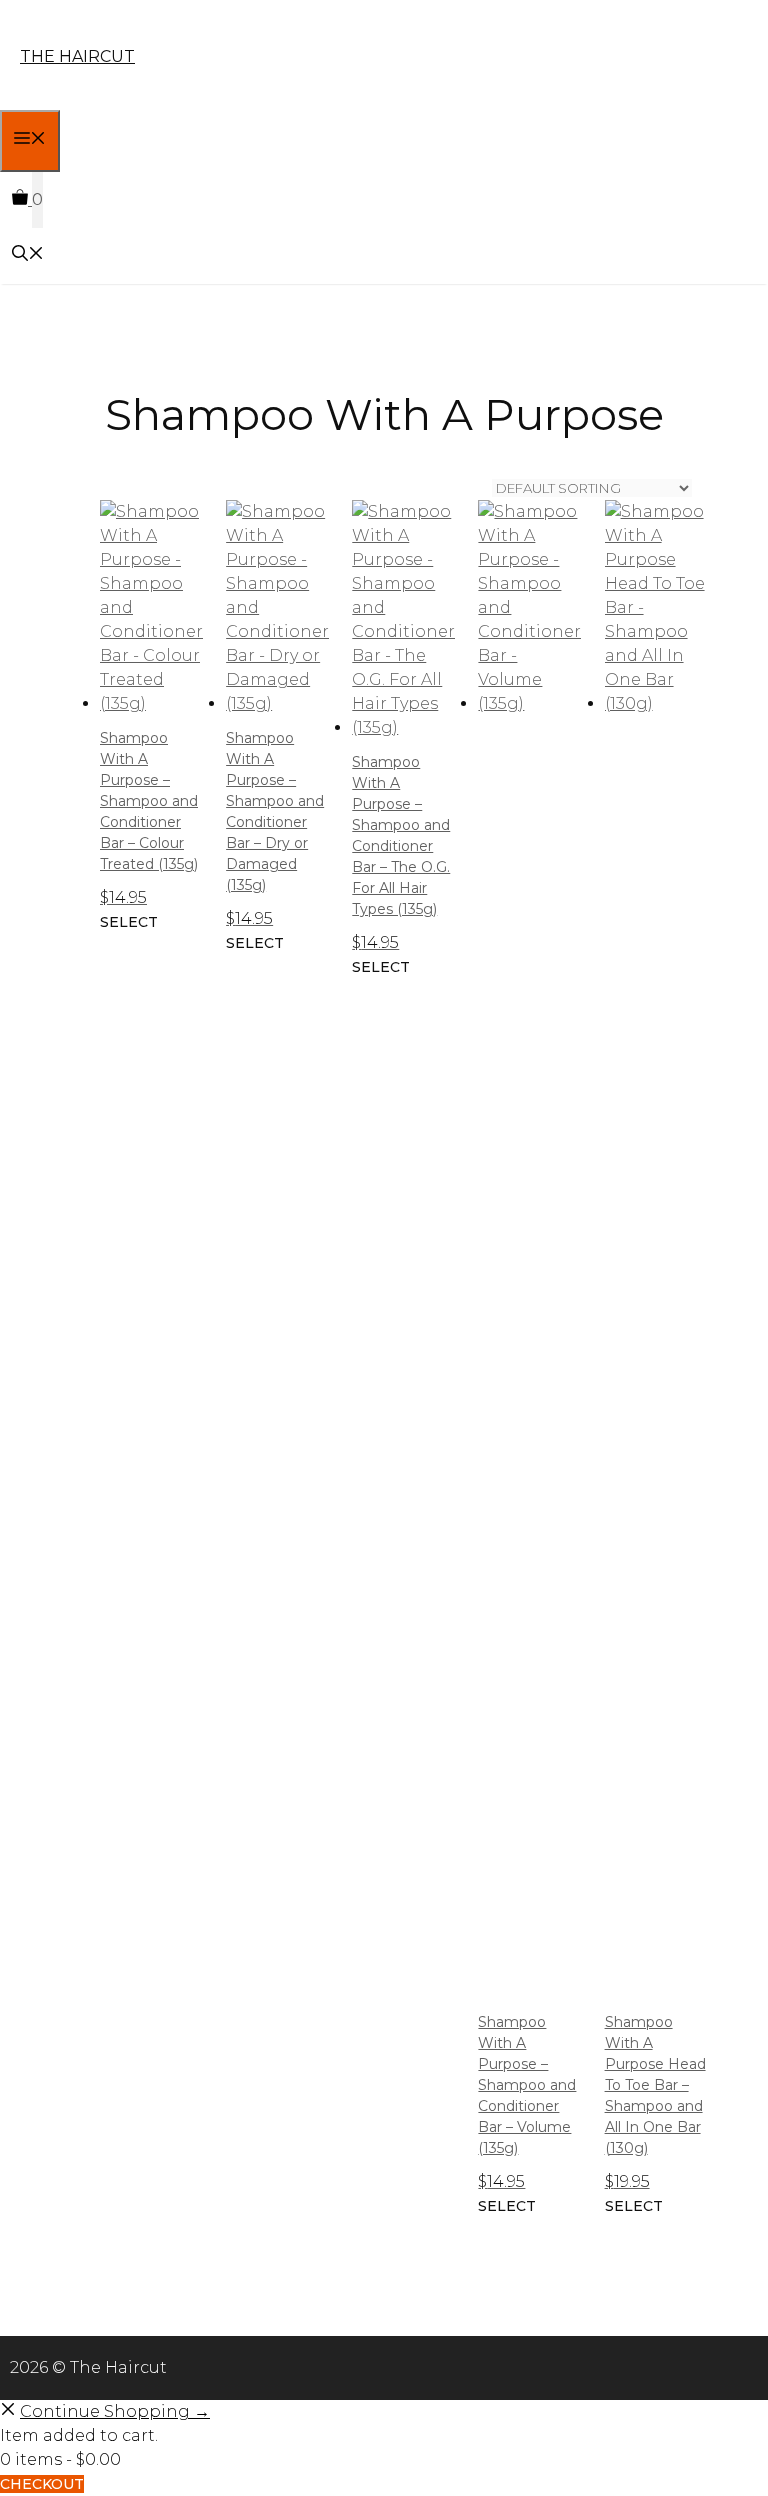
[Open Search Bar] (28, 255)
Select (129, 922)
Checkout (42, 2484)
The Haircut (77, 56)
